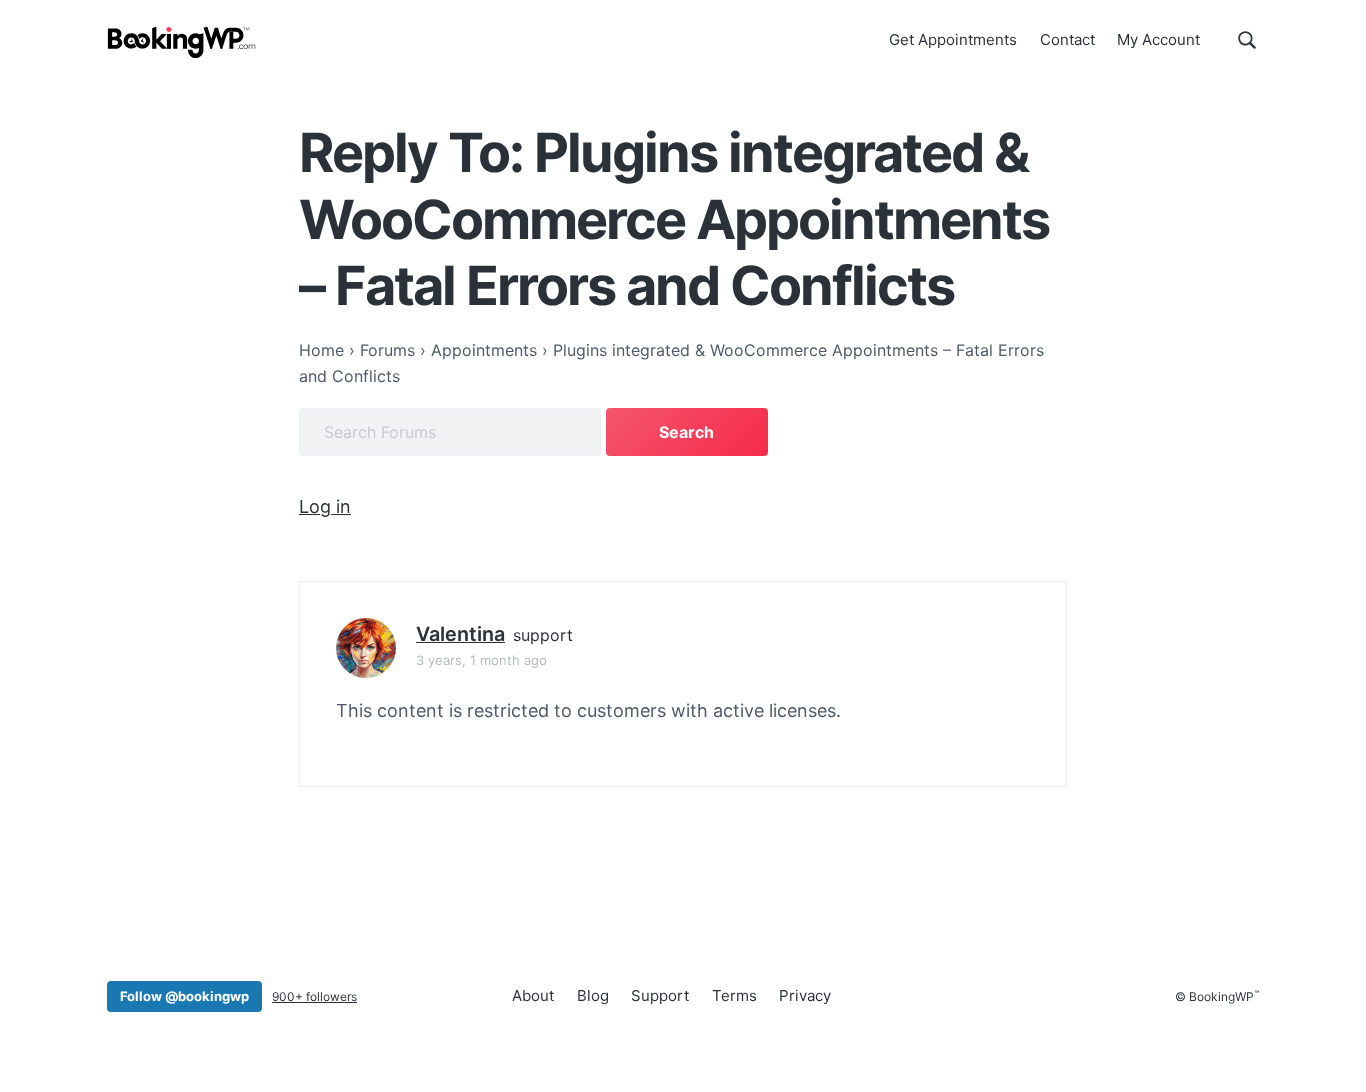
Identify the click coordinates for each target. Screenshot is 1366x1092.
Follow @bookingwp (184, 996)
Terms (734, 995)
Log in (325, 506)
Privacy (805, 995)
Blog (593, 995)
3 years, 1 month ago (481, 660)
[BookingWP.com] (182, 42)
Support (660, 995)
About (533, 995)
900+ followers (314, 996)
